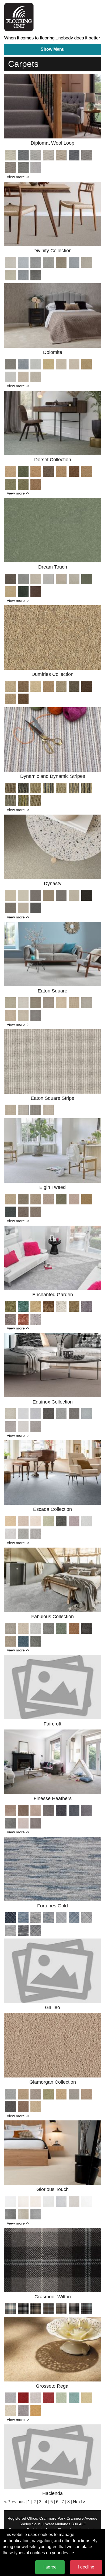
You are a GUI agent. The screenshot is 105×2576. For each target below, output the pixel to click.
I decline (86, 2567)
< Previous (14, 2502)
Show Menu (53, 49)
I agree (50, 2567)
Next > (79, 2502)
